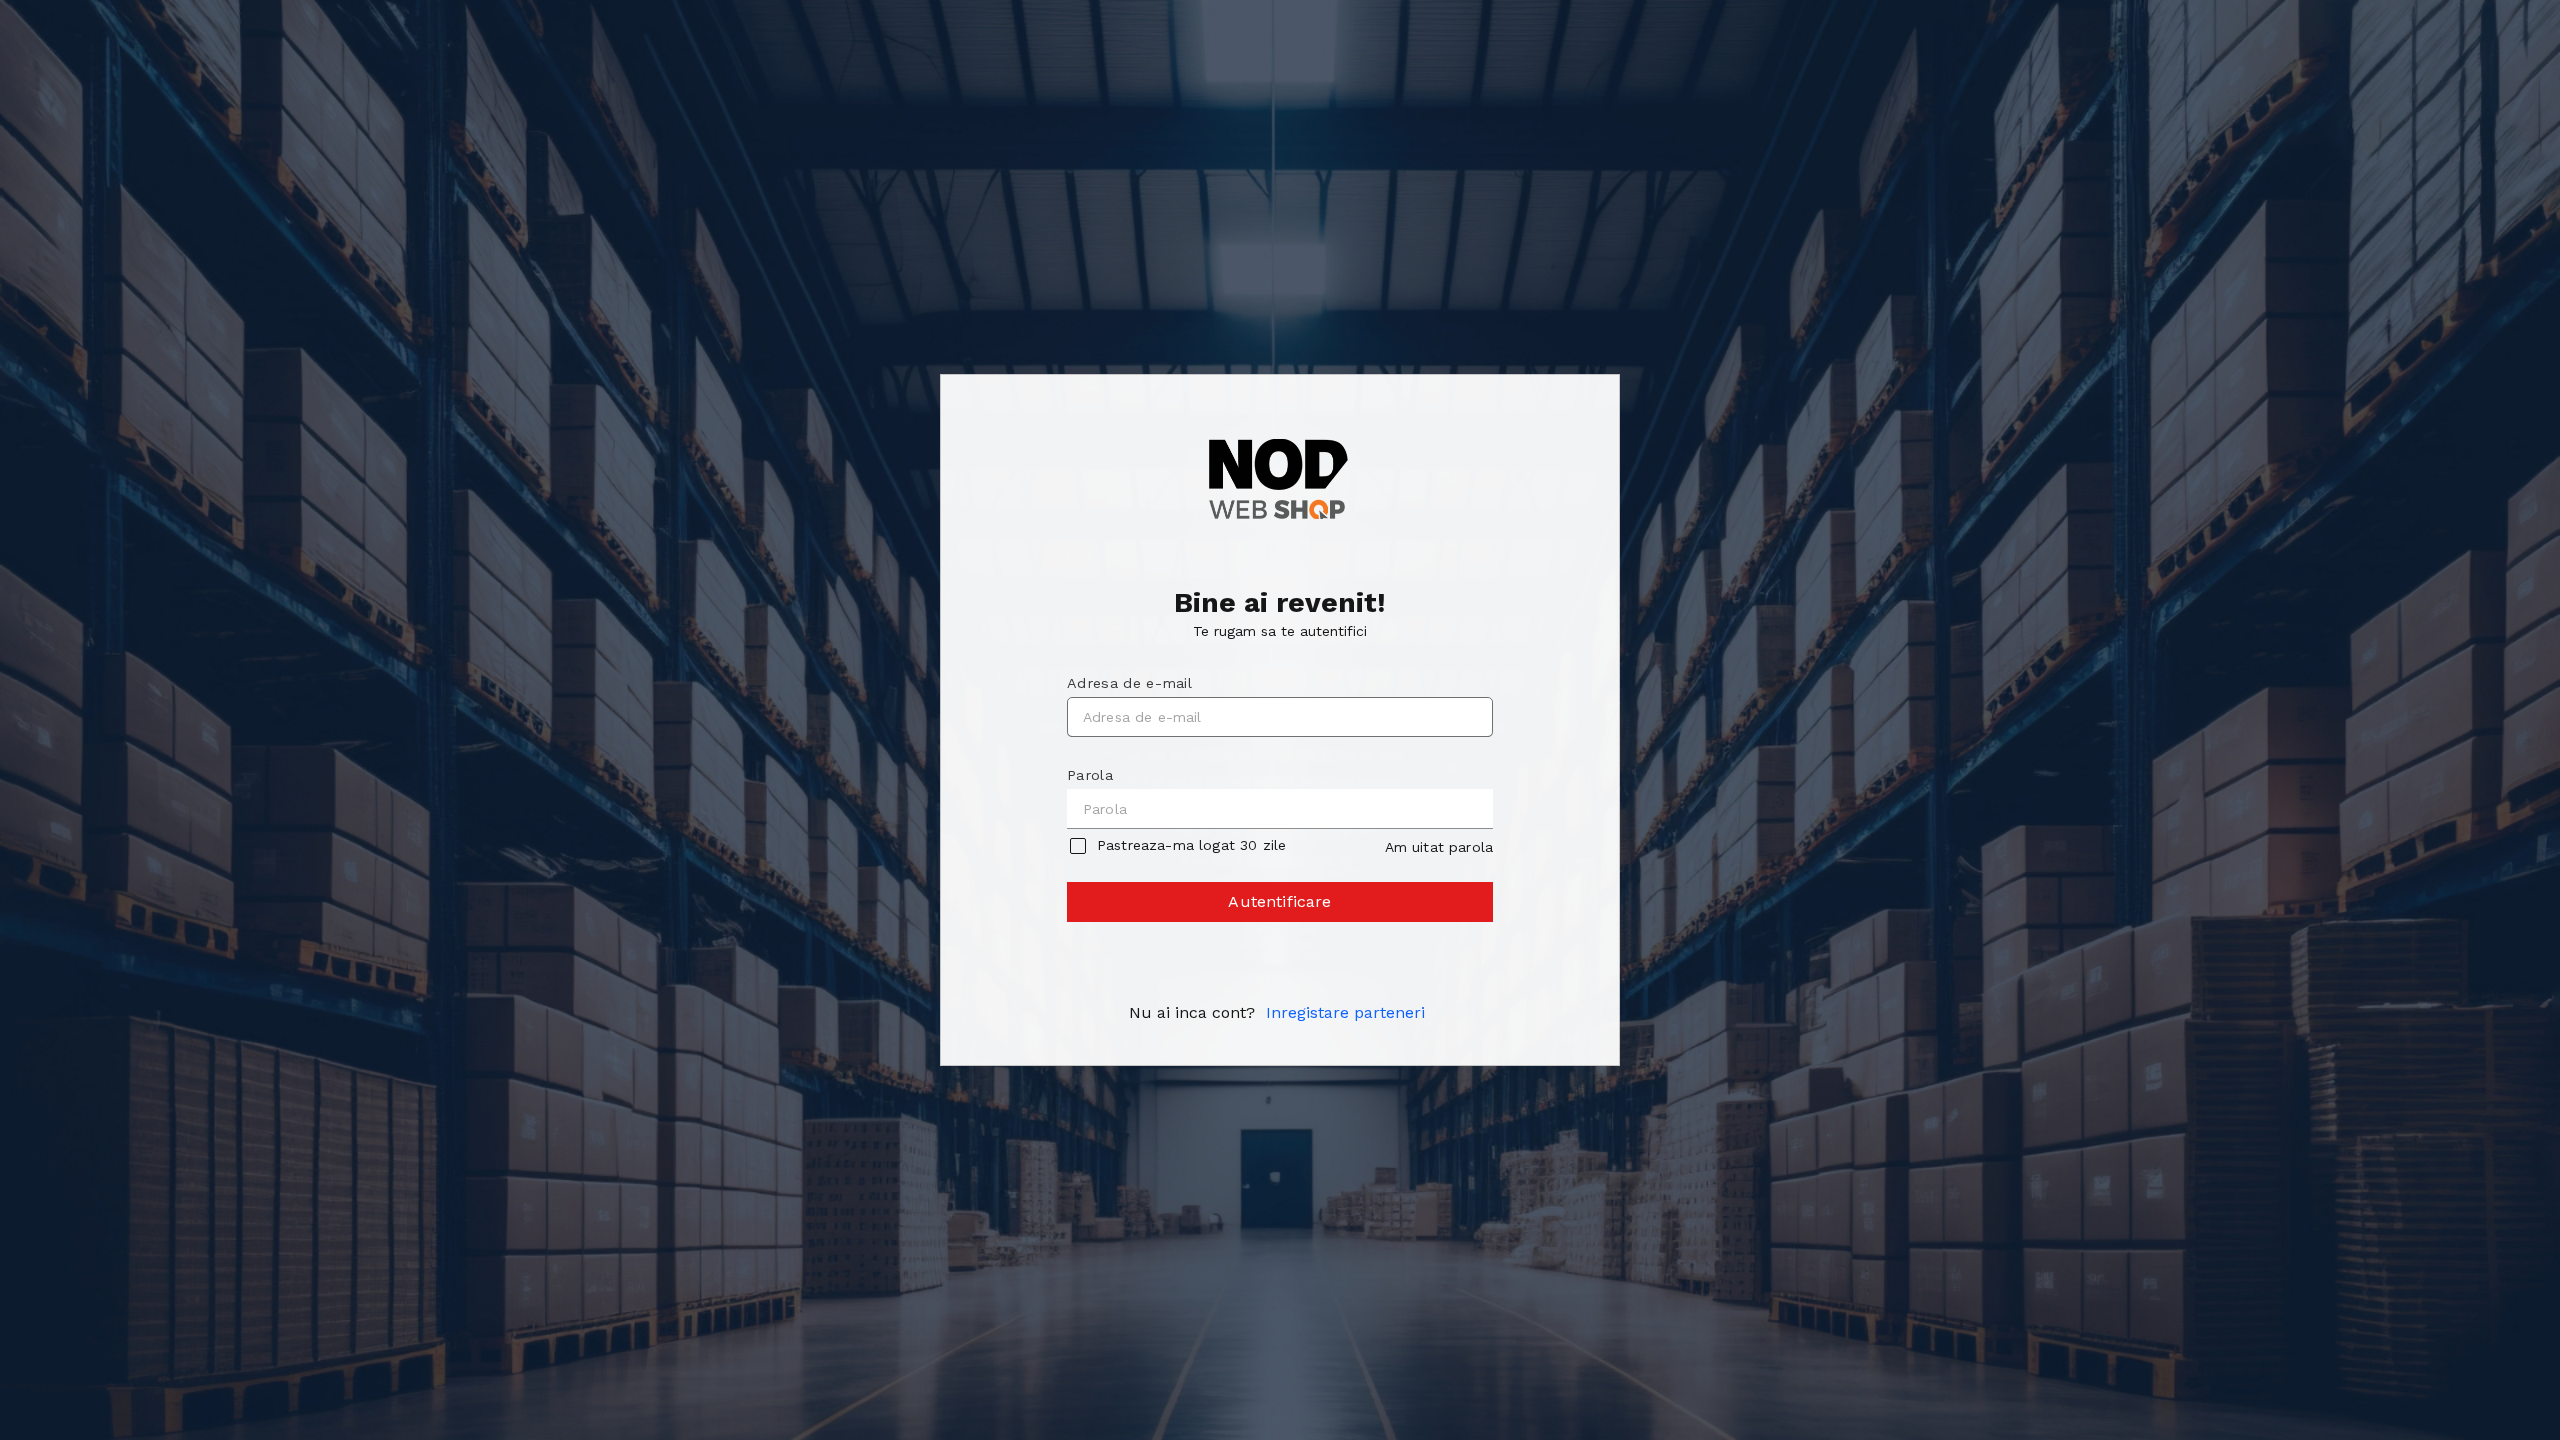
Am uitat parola (1439, 847)
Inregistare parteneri (1345, 1012)
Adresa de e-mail (1129, 683)
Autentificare (1279, 901)
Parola (1090, 775)
